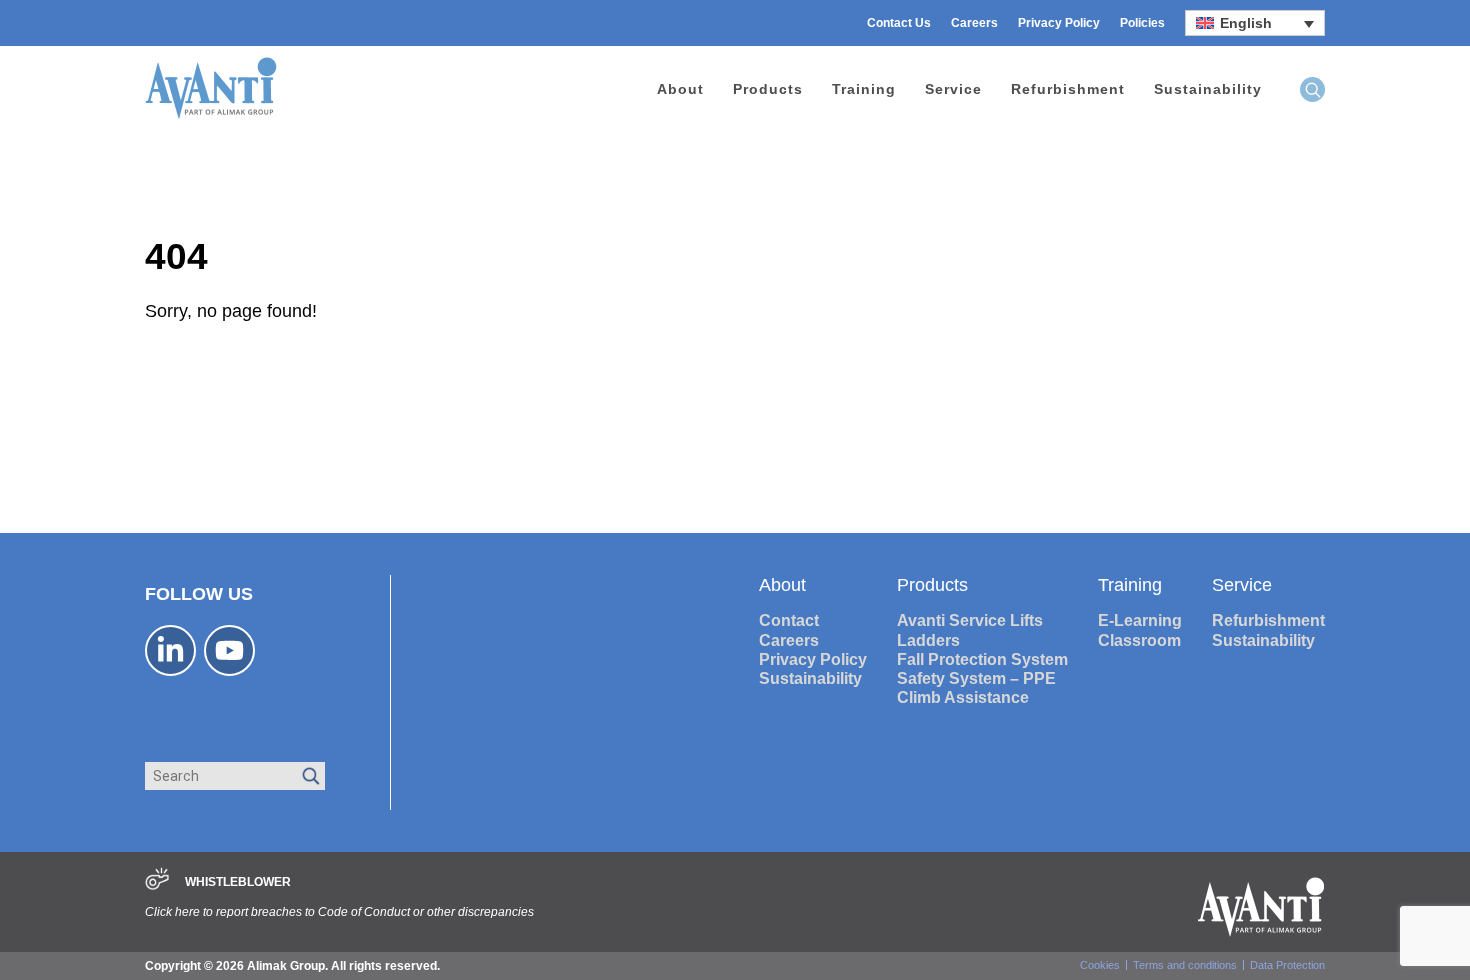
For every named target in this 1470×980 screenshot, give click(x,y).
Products (768, 89)
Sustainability (1208, 89)
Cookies (1100, 965)
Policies (1142, 23)
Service (953, 89)
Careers (974, 23)
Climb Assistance (963, 697)
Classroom (1139, 640)
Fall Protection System (982, 659)
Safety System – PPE (976, 678)
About (680, 89)
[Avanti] (211, 116)
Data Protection (1287, 965)
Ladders (928, 640)
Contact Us (899, 23)
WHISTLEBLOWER (238, 882)
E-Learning (1140, 620)
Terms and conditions (1185, 965)
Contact (789, 620)
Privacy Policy (1059, 23)
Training (864, 89)
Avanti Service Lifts (970, 620)
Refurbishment (1068, 89)
